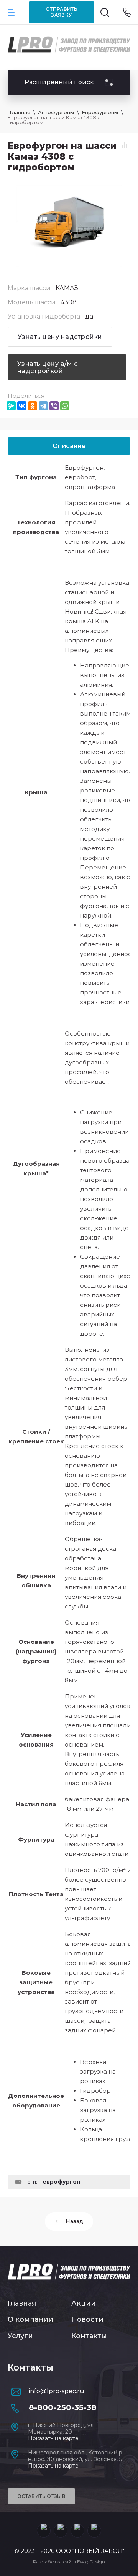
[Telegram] (43, 406)
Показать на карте (53, 2438)
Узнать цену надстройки (60, 337)
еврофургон (62, 2182)
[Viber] (54, 406)
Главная (22, 2303)
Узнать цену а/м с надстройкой (47, 367)
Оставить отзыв (41, 2496)
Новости (87, 2319)
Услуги (20, 2336)
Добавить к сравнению (125, 145)
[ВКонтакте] (22, 406)
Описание (69, 446)
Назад (74, 2221)
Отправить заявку (62, 12)
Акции (84, 2303)
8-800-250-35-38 (63, 2407)
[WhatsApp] (65, 406)
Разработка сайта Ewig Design (69, 2562)
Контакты (89, 2336)
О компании (30, 2319)
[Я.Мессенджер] (11, 406)
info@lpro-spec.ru (57, 2391)
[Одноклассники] (33, 406)
